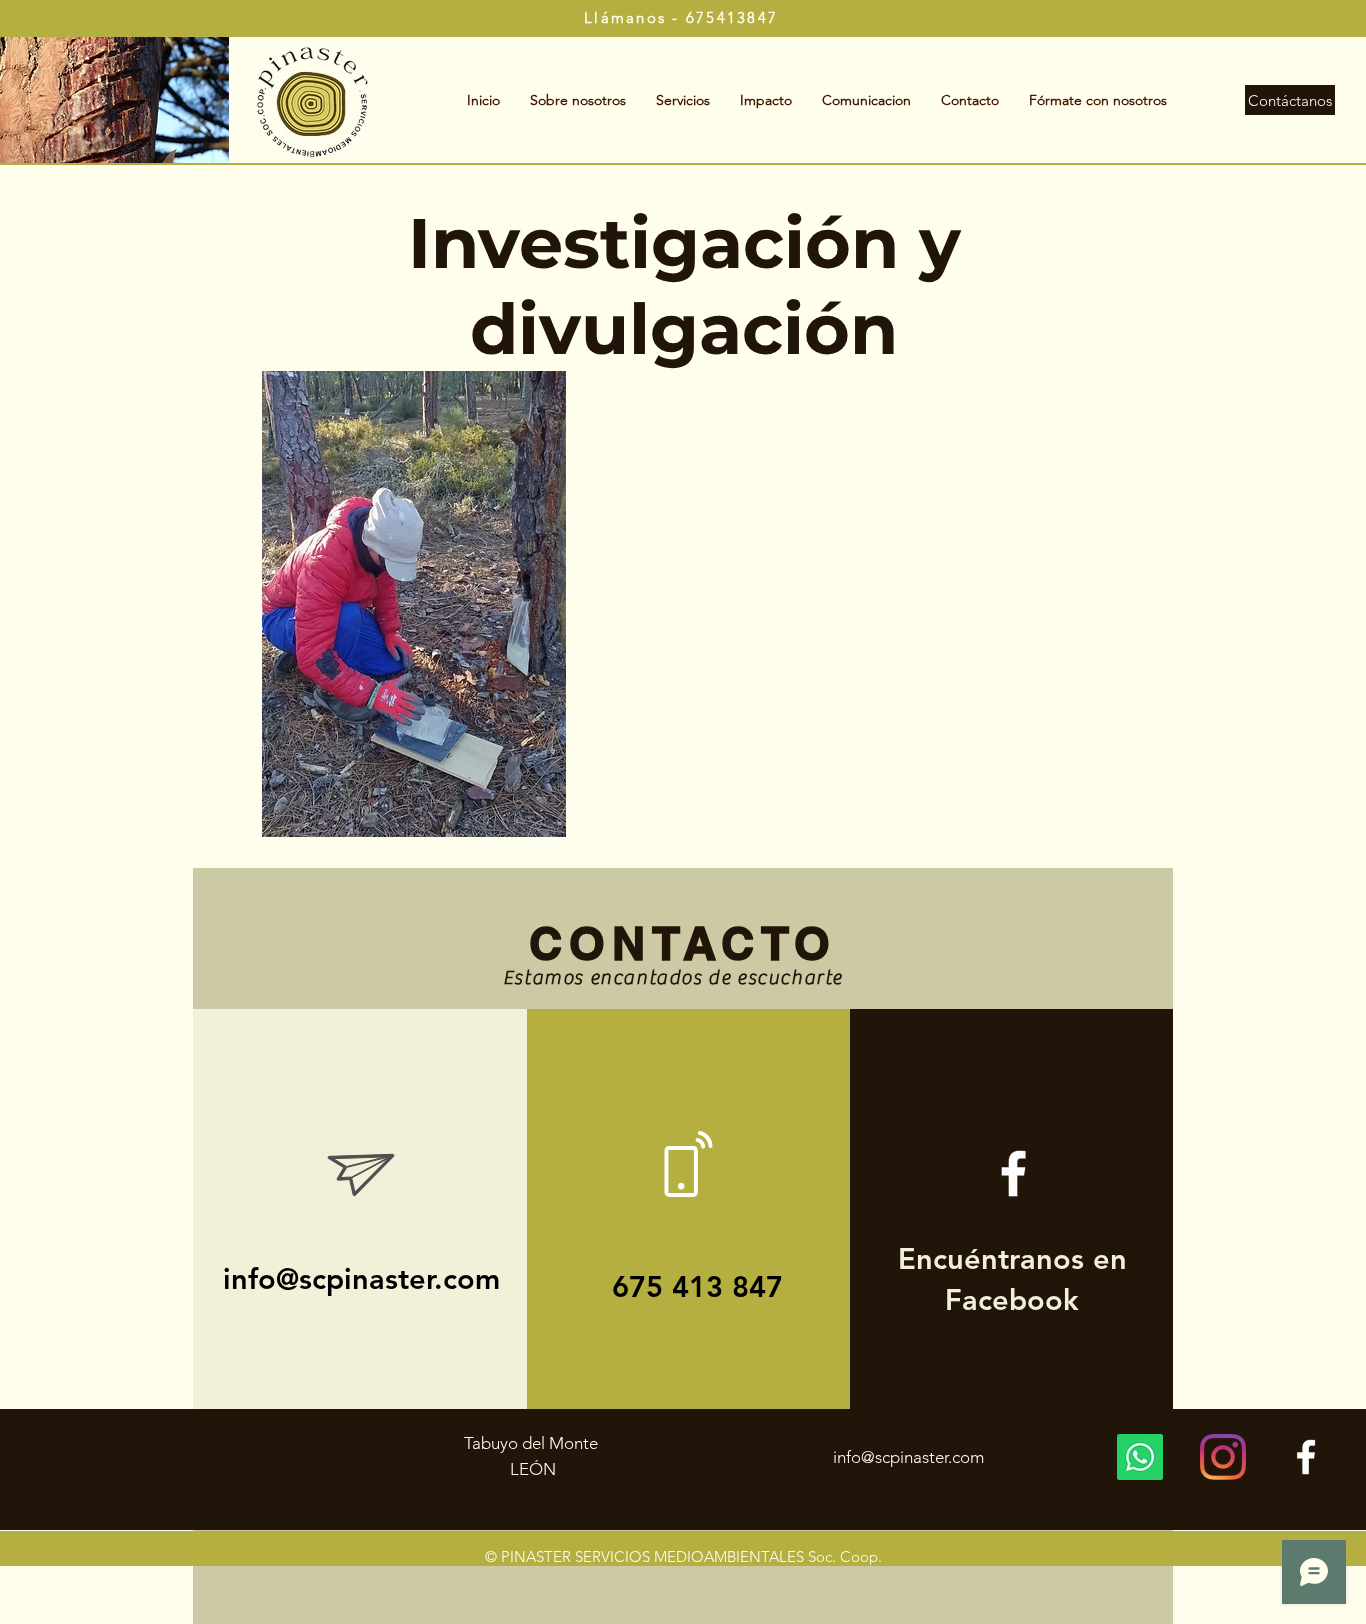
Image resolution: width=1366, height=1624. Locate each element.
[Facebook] (1306, 1457)
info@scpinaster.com (361, 1278)
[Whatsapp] (1140, 1457)
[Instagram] (1223, 1457)
